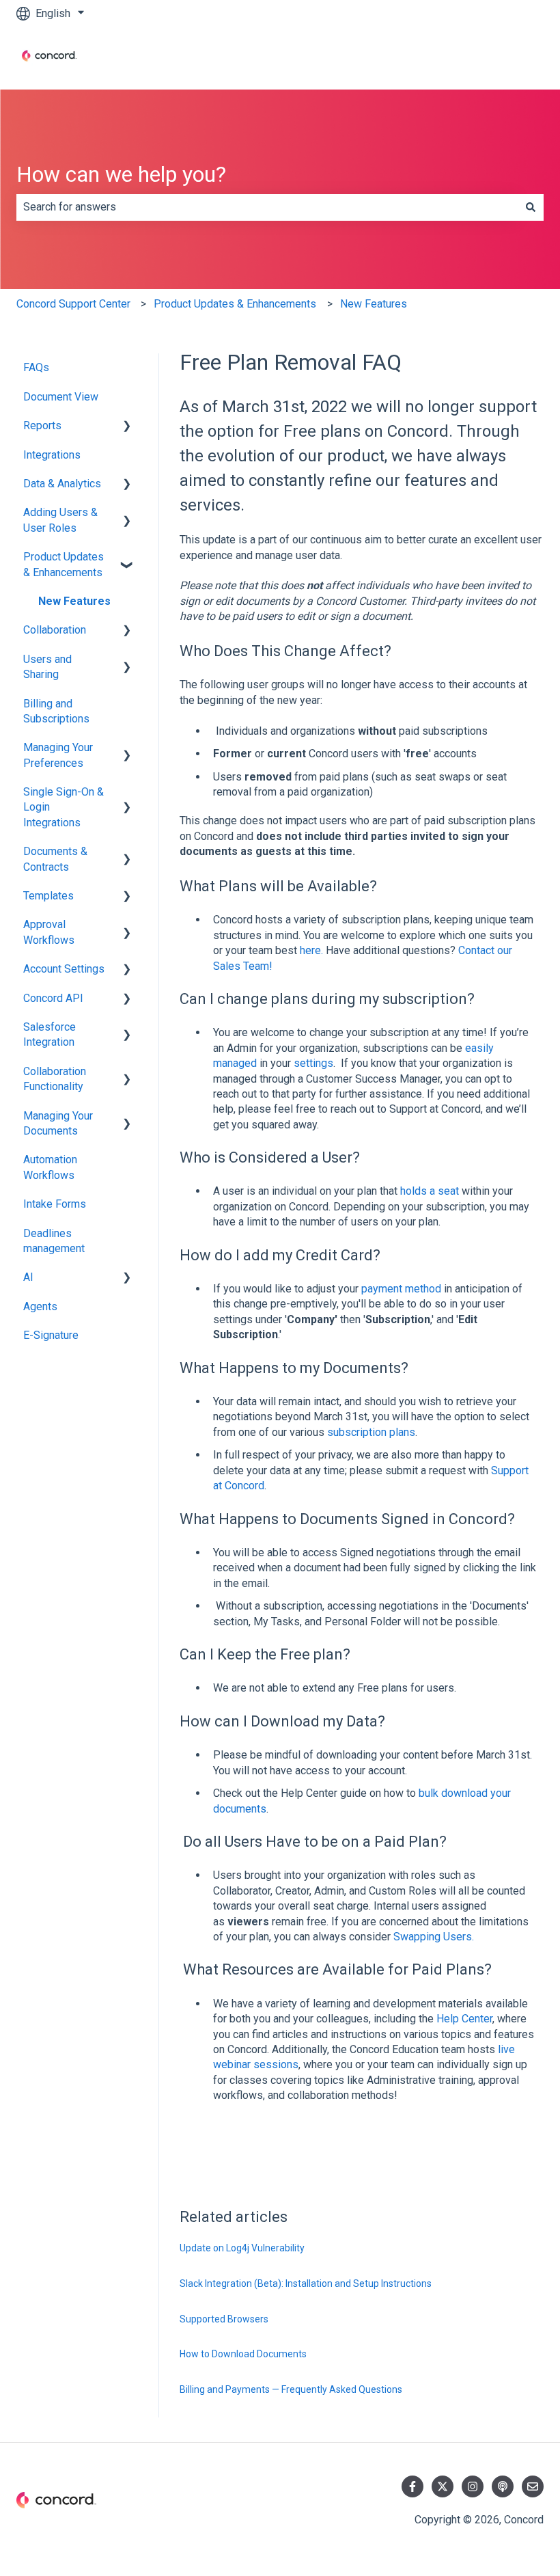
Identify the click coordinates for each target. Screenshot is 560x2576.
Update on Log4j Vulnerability (242, 2248)
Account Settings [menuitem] (64, 969)
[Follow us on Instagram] (473, 2486)
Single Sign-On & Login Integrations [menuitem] (64, 807)
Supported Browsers (224, 2319)
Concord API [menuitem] (53, 998)
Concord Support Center (73, 304)
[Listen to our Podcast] (503, 2486)
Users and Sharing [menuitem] (47, 667)
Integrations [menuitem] (52, 455)
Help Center (464, 2019)
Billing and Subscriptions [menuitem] (56, 711)
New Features (374, 304)
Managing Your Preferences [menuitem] (58, 755)
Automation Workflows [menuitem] (50, 1167)
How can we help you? (121, 174)
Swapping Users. (434, 1937)
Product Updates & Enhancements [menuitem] (64, 564)
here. (311, 950)
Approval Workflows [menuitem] (49, 932)
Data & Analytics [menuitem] (62, 484)
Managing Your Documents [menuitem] (58, 1123)
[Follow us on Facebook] (412, 2486)
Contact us (505, 58)
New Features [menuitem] (74, 601)
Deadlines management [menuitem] (54, 1241)
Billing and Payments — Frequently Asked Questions (291, 2389)
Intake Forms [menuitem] (55, 1204)
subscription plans (371, 1432)
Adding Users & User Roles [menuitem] (60, 520)
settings (313, 1063)
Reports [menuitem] (42, 425)
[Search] (531, 207)
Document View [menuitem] (61, 397)
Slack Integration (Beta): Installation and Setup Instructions (306, 2283)
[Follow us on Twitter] (443, 2486)
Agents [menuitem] (40, 1306)
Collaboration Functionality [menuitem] (55, 1079)
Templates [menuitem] (48, 896)
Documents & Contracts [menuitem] (55, 859)
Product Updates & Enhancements (235, 304)
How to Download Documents (243, 2354)
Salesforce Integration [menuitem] (50, 1034)
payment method (401, 1289)
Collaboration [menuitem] (55, 630)
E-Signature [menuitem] (51, 1335)
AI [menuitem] (28, 1277)
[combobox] (267, 207)
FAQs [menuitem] (36, 367)
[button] (127, 427)
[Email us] (533, 2486)
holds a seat (430, 1191)
